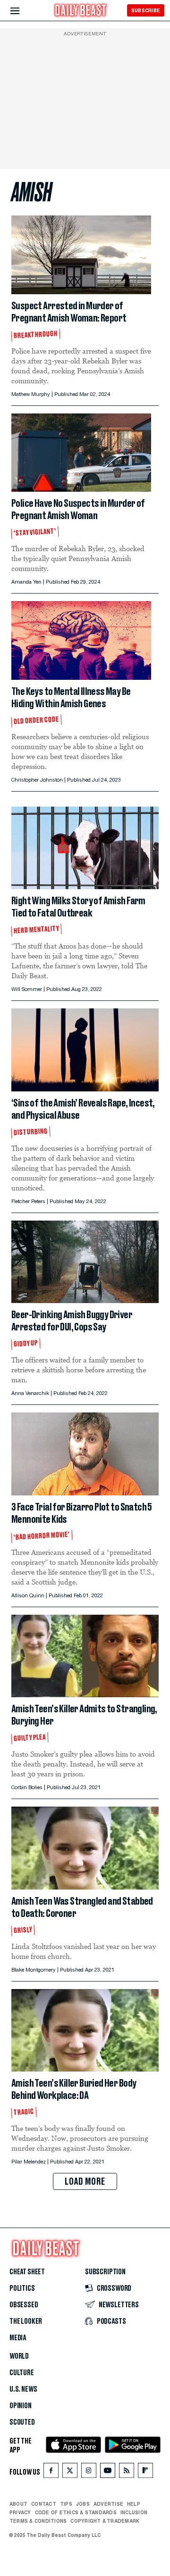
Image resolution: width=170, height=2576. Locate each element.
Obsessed (24, 2305)
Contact (44, 2504)
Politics (22, 2288)
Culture (22, 2373)
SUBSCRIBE (146, 10)
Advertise (108, 2504)
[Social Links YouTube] (108, 2473)
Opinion (21, 2406)
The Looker (26, 2321)
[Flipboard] (145, 2473)
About (18, 2504)
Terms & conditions (38, 2521)
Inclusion (134, 2512)
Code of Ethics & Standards (76, 2512)
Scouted (22, 2422)
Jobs (83, 2504)
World (19, 2356)
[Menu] (23, 11)
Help (134, 2504)
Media (18, 2338)
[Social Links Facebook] (51, 2473)
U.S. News (23, 2389)
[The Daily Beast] (81, 11)
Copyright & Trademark (105, 2521)
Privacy (20, 2512)
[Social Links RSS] (127, 2473)
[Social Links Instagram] (89, 2473)
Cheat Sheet (27, 2272)
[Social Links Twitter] (70, 2473)
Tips (66, 2504)
